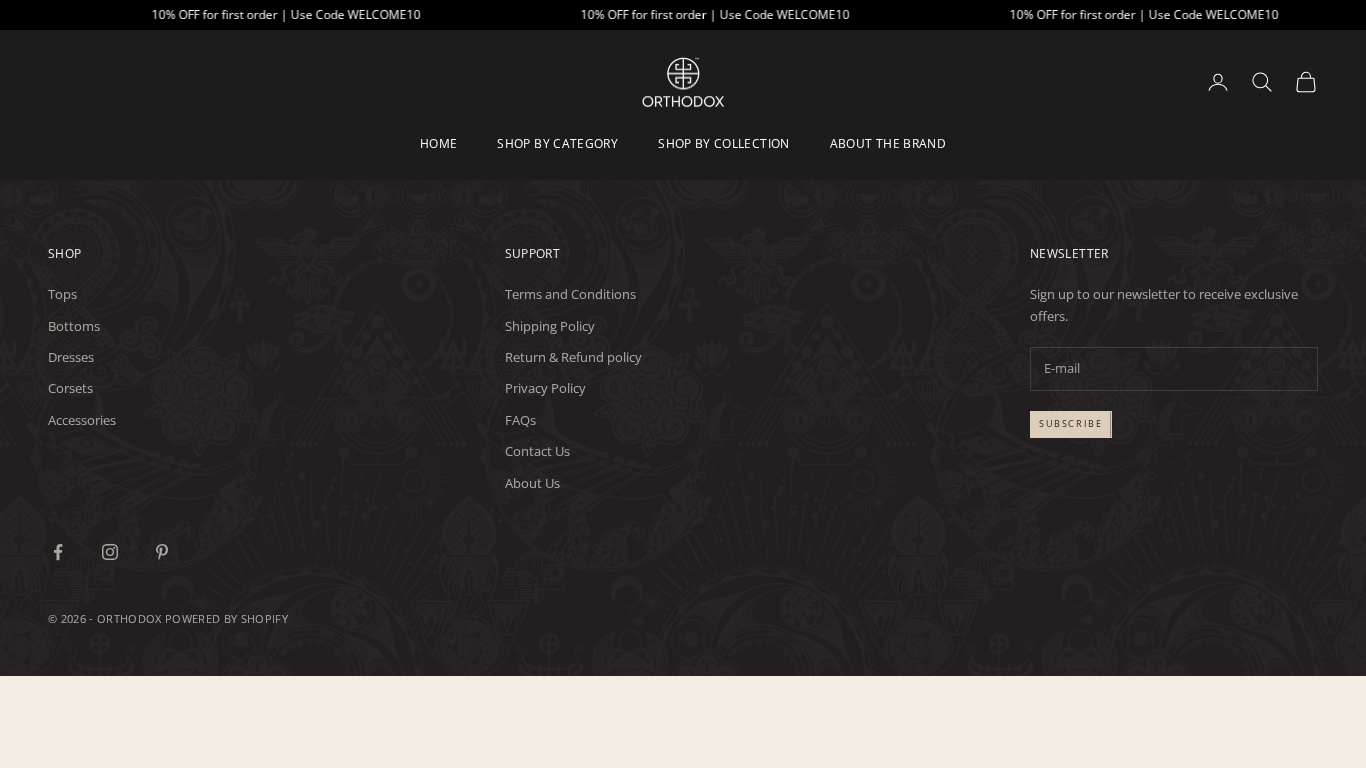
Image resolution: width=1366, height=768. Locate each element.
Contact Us (537, 451)
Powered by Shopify (226, 618)
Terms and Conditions (570, 294)
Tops (62, 294)
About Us (532, 483)
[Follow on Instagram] (110, 552)
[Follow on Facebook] (58, 552)
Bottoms (74, 326)
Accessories (82, 420)
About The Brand (888, 143)
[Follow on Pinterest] (162, 552)
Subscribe (1071, 423)
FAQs (520, 420)
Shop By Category (557, 143)
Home (438, 143)
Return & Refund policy (573, 357)
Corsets (70, 388)
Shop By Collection (723, 143)
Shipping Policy (550, 326)
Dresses (71, 357)
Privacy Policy (545, 388)
